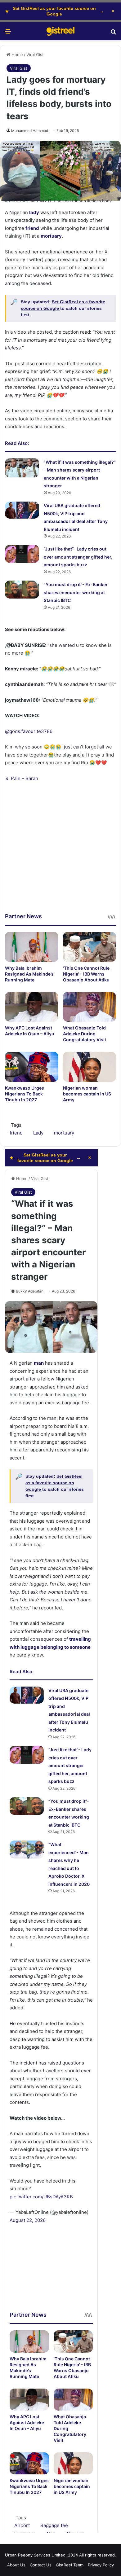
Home (17, 55)
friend (16, 1133)
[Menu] (8, 34)
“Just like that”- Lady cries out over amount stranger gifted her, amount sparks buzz (78, 557)
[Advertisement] (60, 852)
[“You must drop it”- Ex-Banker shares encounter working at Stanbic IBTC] (22, 589)
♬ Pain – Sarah (22, 778)
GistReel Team (70, 2565)
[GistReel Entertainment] (60, 31)
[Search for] (113, 34)
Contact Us (41, 2565)
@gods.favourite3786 (29, 731)
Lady (38, 1133)
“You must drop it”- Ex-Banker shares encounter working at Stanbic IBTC (76, 592)
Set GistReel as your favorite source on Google (54, 11)
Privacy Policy (101, 2565)
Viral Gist (35, 55)
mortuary (64, 1133)
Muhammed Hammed (30, 131)
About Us (16, 2565)
